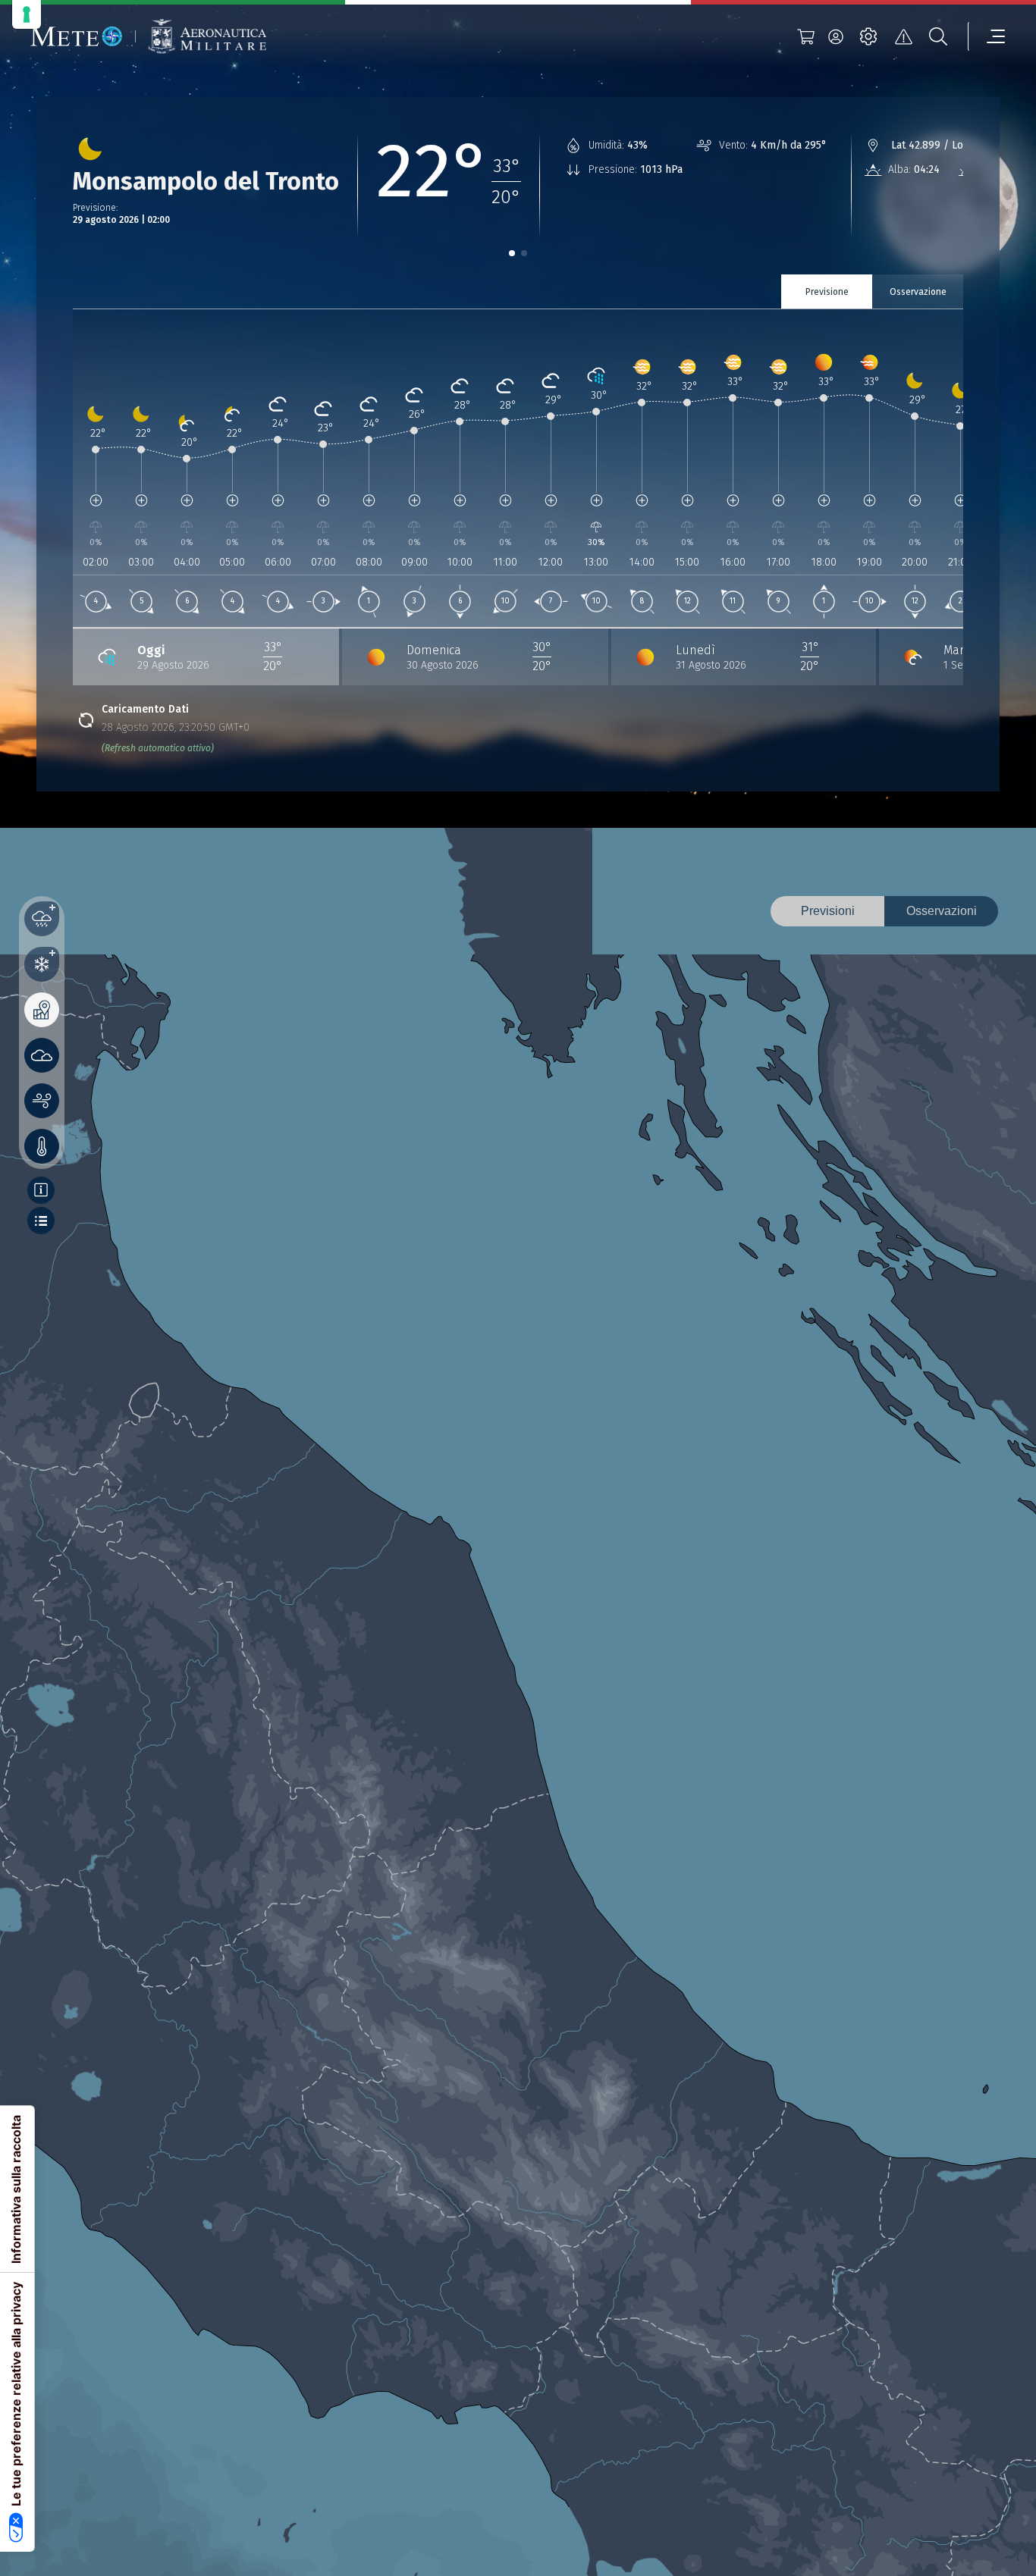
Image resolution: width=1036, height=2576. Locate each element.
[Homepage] (77, 36)
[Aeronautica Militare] (207, 37)
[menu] (987, 36)
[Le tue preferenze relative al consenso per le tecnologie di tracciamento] (27, 14)
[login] (836, 36)
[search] (938, 36)
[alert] (903, 36)
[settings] (868, 36)
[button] (512, 253)
